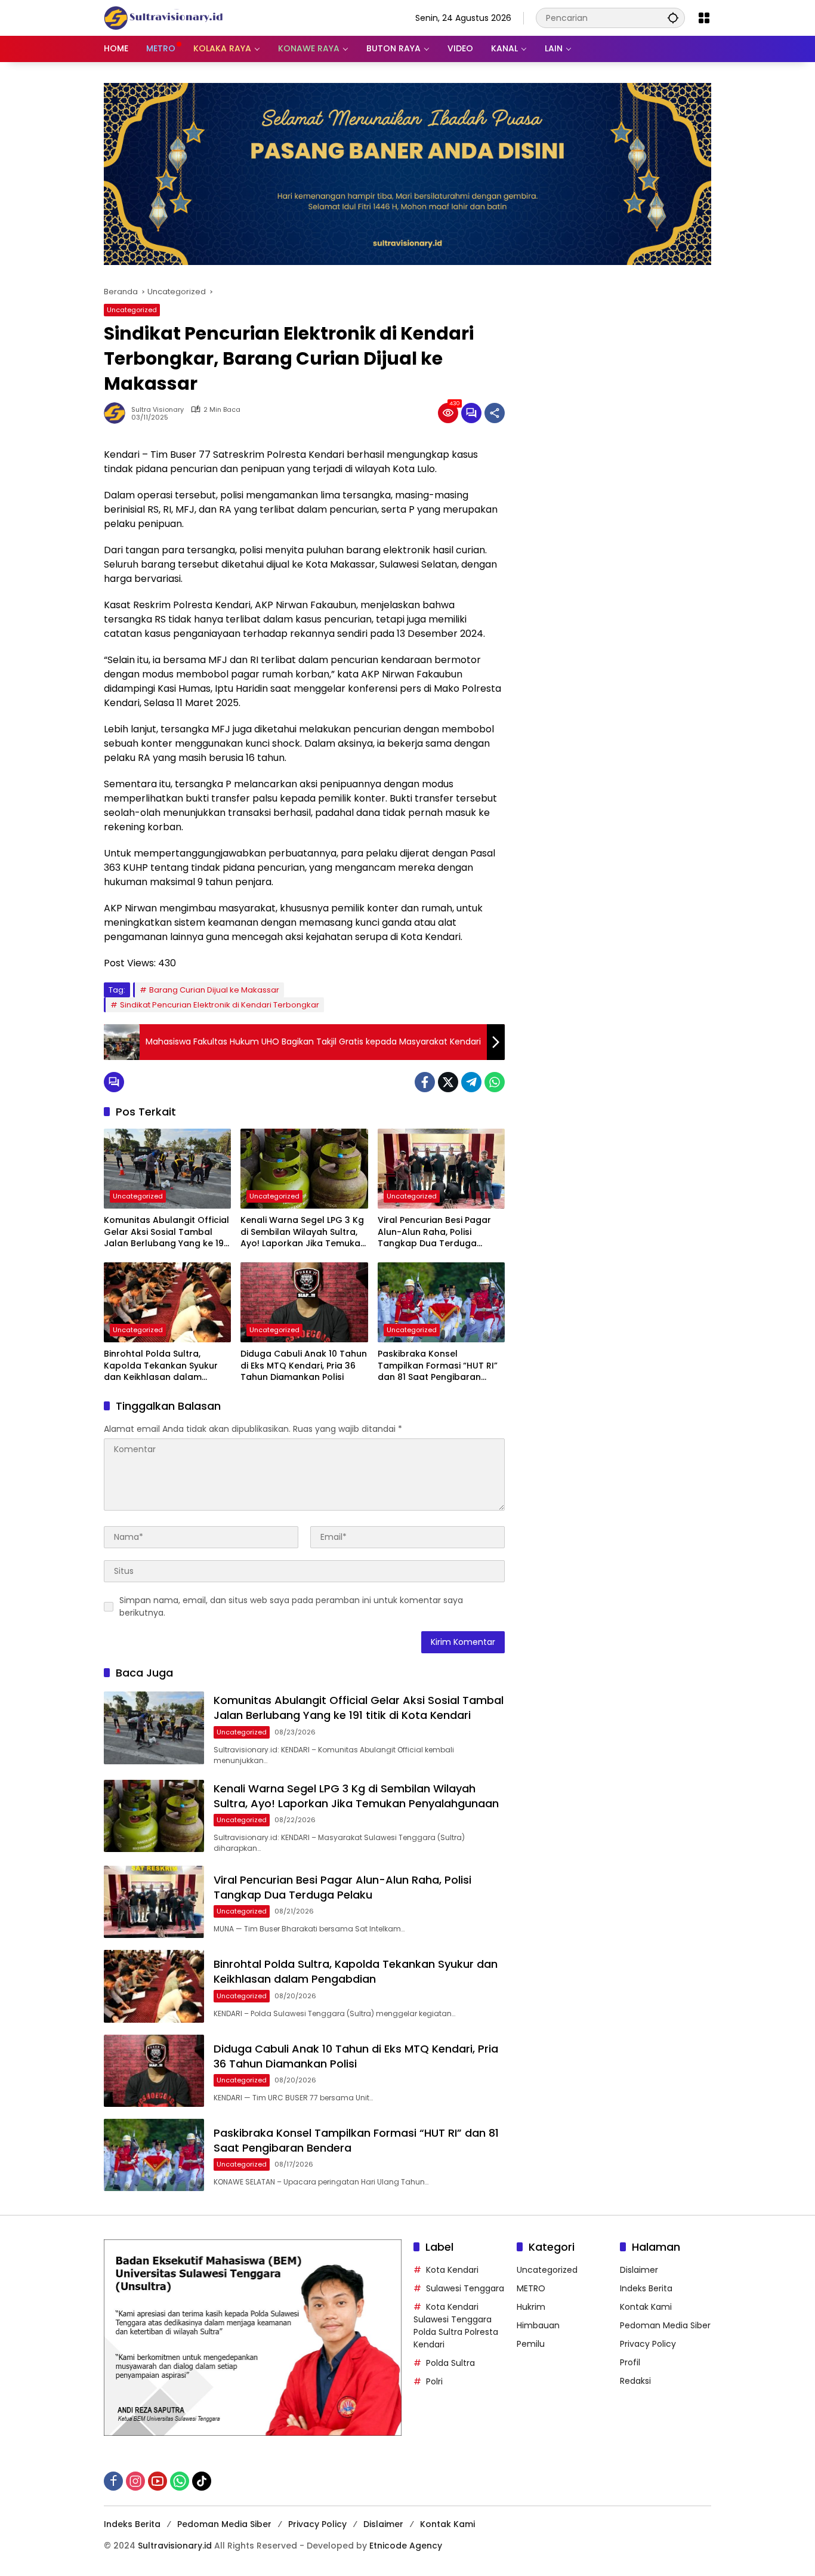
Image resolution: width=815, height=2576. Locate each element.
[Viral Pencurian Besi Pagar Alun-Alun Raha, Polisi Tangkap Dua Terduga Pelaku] (441, 1169)
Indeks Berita (646, 2288)
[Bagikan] (495, 413)
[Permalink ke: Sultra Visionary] (118, 413)
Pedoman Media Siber (665, 2325)
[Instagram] (135, 2481)
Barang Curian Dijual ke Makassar (214, 990)
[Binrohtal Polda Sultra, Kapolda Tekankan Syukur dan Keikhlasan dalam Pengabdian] (167, 1302)
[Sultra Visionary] (163, 17)
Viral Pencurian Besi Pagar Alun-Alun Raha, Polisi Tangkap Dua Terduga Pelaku (434, 1232)
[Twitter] (448, 1082)
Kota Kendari (452, 2270)
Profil (630, 2362)
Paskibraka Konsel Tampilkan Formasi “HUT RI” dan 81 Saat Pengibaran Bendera (438, 1366)
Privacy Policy (648, 2344)
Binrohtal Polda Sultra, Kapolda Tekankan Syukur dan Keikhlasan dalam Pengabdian (161, 1366)
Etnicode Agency (406, 2546)
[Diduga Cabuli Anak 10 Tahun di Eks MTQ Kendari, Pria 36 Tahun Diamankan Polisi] (304, 1302)
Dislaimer (639, 2270)
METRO (531, 2288)
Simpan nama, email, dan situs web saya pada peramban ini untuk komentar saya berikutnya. (291, 1606)
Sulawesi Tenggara (465, 2288)
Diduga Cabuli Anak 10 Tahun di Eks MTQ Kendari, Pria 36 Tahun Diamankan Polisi (304, 1366)
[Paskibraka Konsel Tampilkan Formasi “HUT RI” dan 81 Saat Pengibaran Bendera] (441, 1302)
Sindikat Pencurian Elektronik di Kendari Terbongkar (220, 1005)
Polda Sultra (450, 2363)
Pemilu (531, 2344)
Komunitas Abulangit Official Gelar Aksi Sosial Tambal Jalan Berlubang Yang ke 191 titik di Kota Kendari (166, 1232)
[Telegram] (471, 1082)
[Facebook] (425, 1082)
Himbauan (538, 2325)
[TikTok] (202, 2481)
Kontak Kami (646, 2307)
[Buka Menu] (704, 18)
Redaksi (635, 2381)
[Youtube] (158, 2481)
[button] (673, 18)
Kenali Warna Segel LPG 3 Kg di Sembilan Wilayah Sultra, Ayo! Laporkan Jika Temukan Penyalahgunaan (303, 1232)
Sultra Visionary (158, 410)
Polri (434, 2381)
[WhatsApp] (495, 1082)
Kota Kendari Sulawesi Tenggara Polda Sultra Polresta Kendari (456, 2326)
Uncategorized (132, 310)
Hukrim (531, 2307)
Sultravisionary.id (175, 2546)
